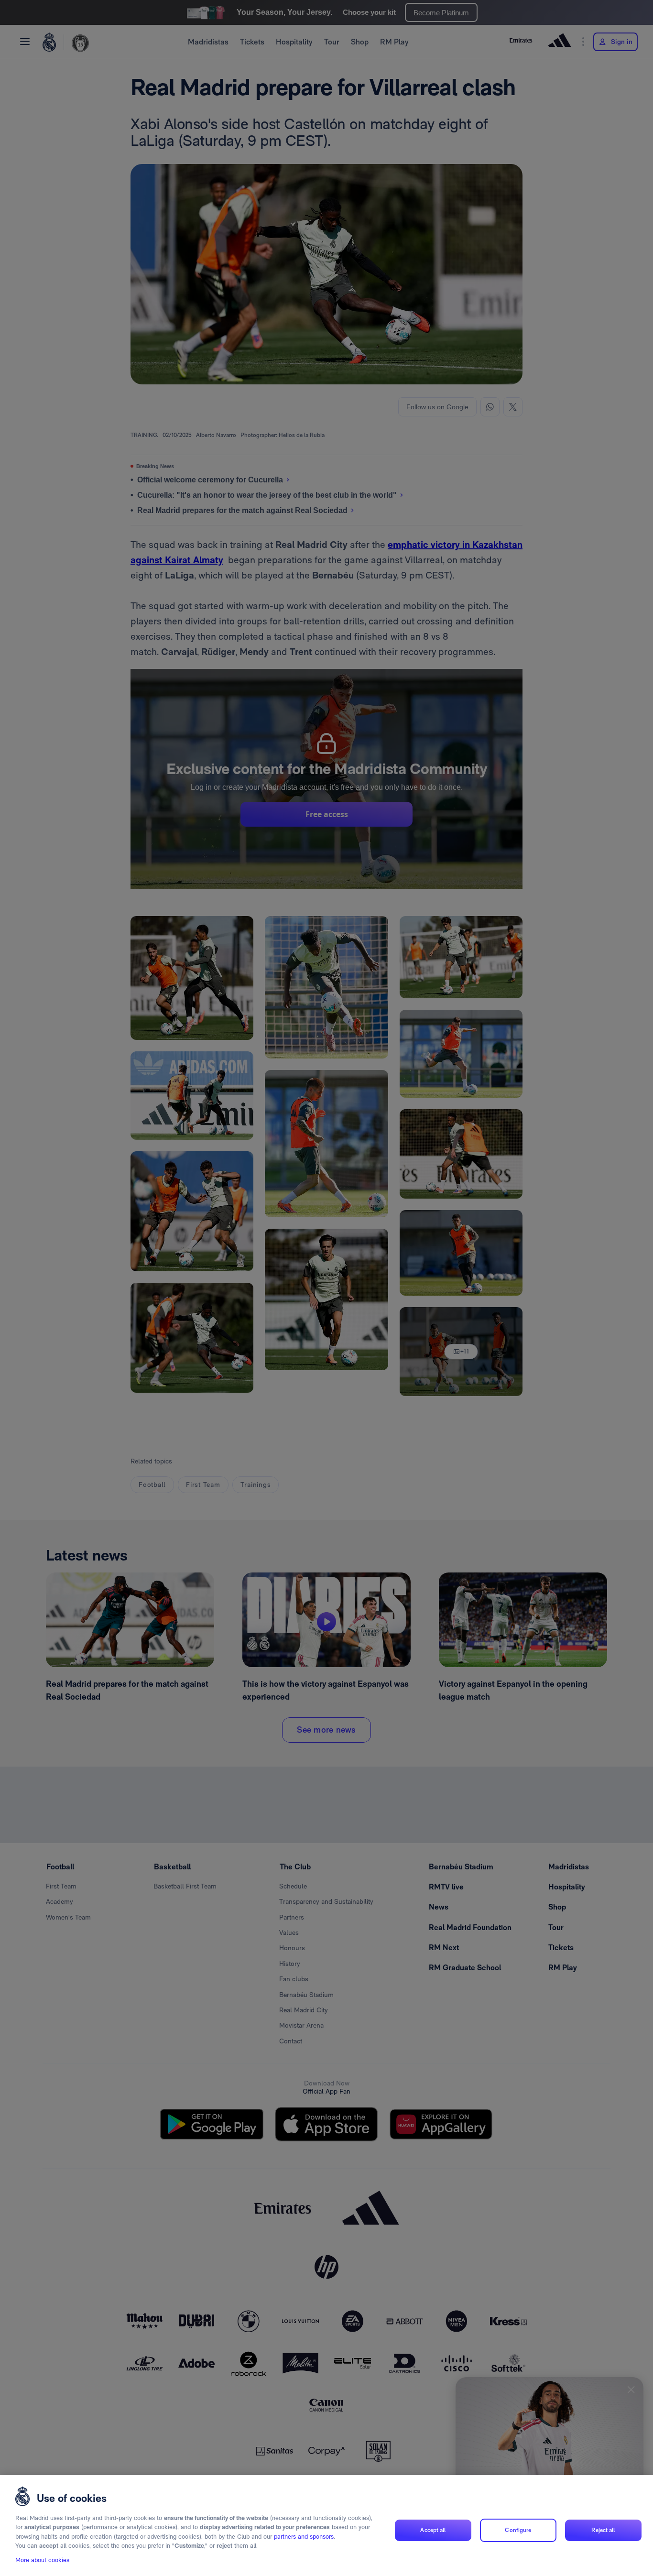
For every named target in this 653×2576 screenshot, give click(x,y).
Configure (518, 2530)
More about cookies (42, 2560)
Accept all (433, 2530)
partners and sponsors (304, 2537)
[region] (326, 2526)
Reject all (603, 2530)
